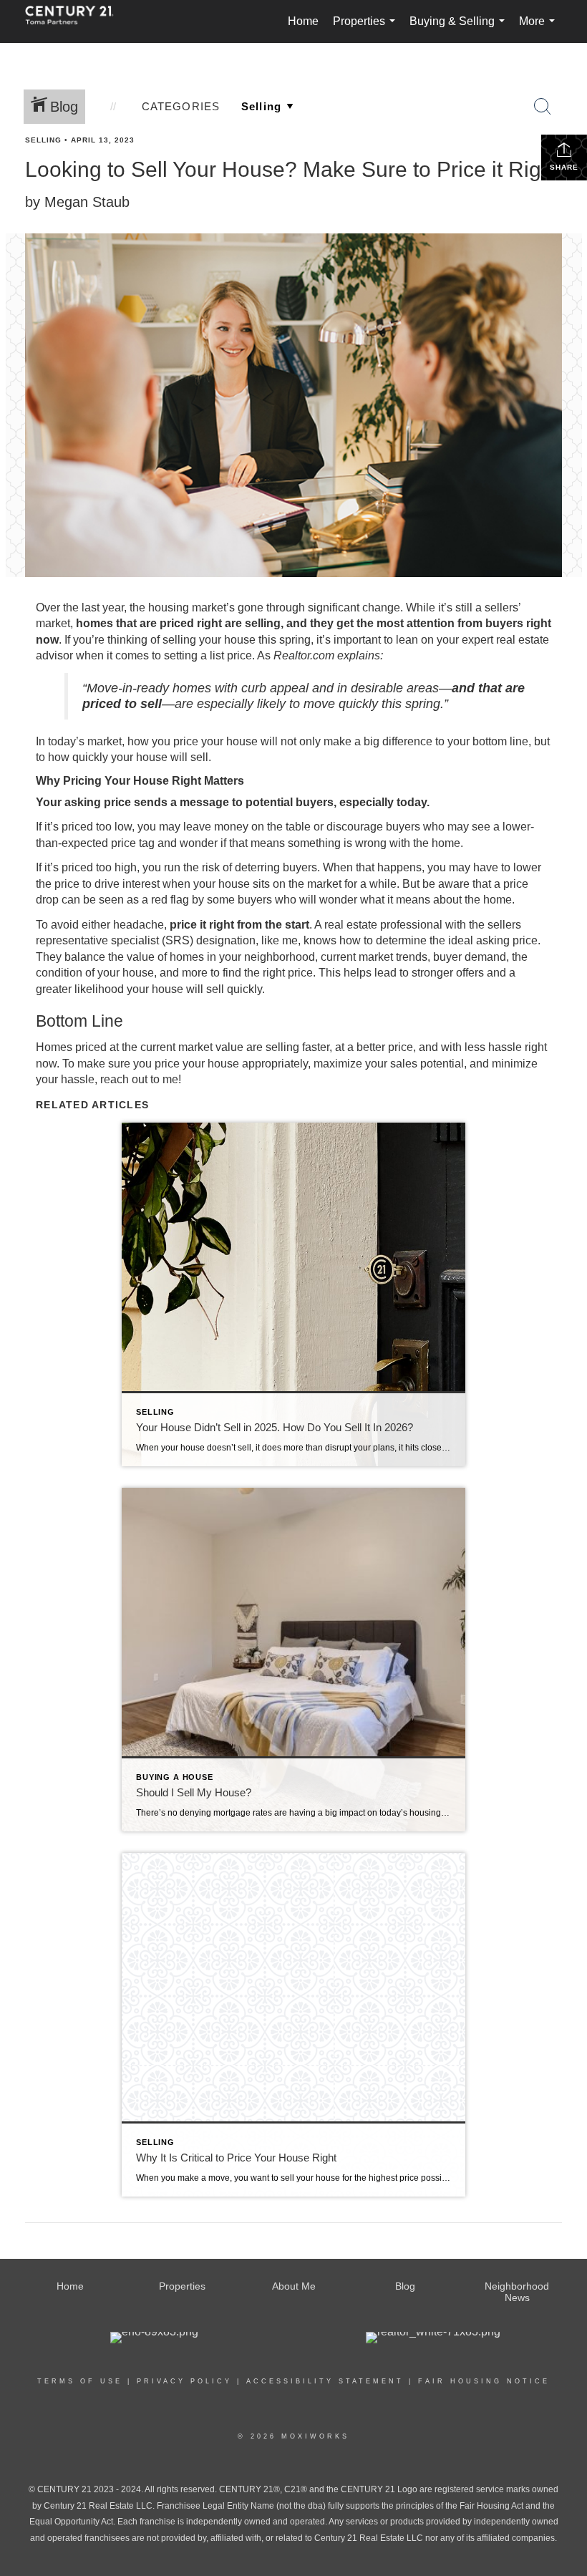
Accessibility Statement (325, 2381)
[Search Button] (543, 107)
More (540, 29)
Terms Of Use (80, 2381)
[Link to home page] (77, 21)
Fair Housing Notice (484, 2381)
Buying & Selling (460, 29)
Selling (43, 140)
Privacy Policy (184, 2381)
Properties (367, 29)
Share (564, 167)
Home (303, 21)
